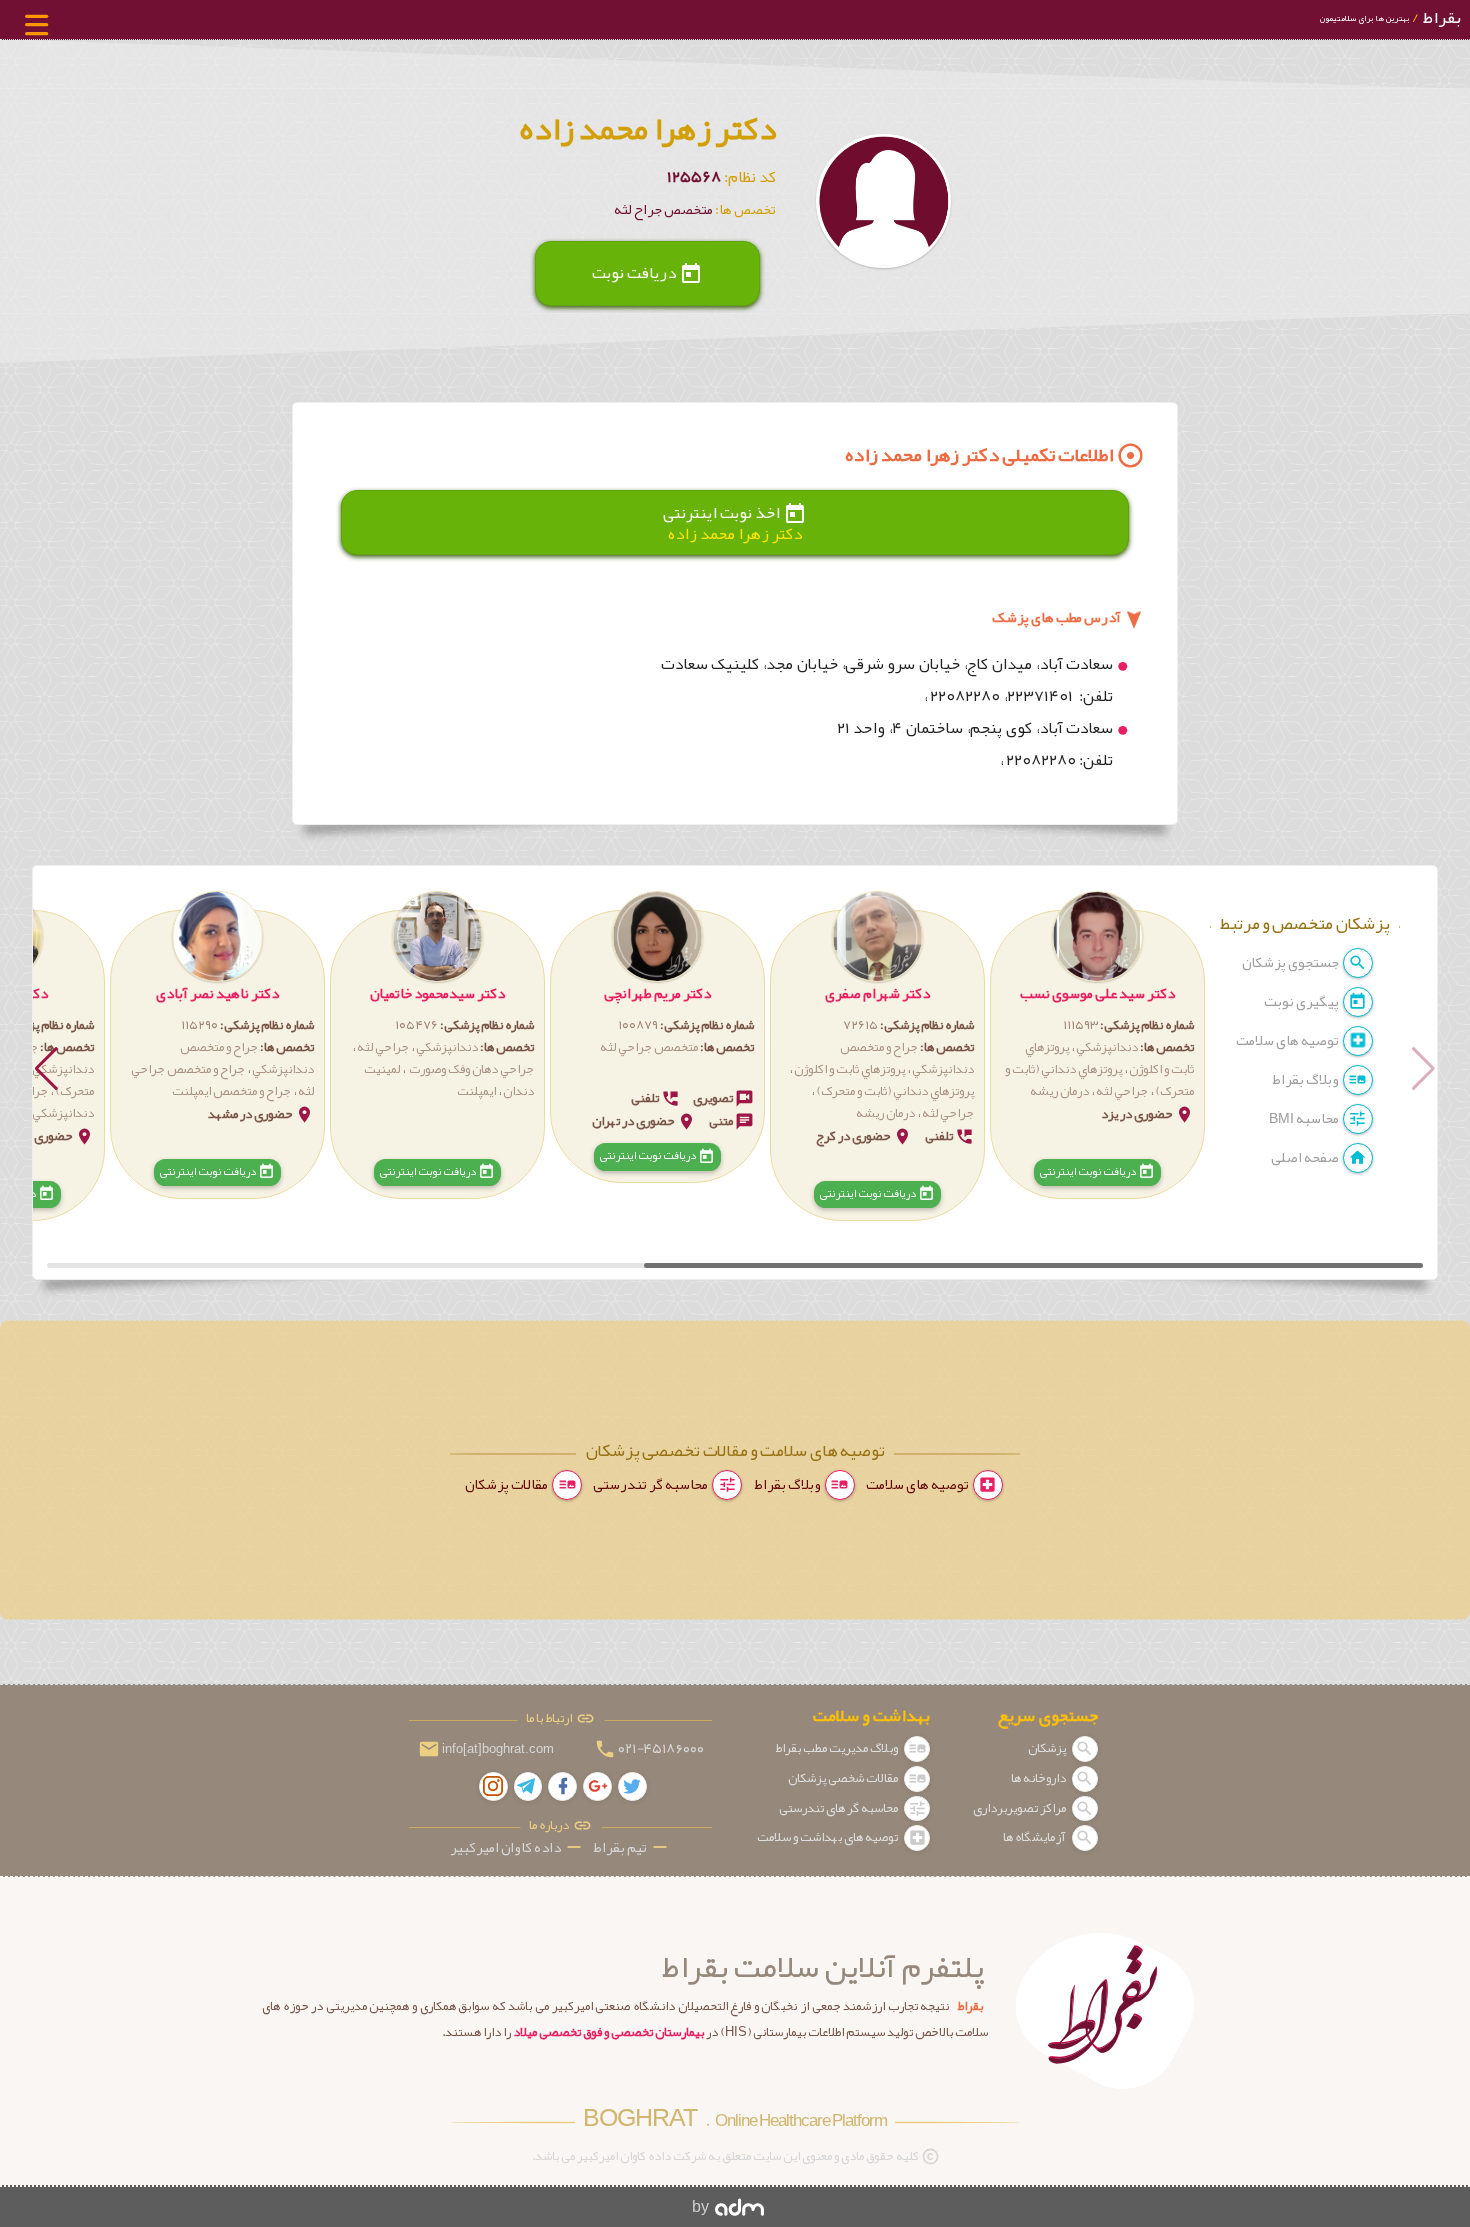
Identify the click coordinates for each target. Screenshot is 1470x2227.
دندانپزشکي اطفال (48, 1113)
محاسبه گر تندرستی (651, 1484)
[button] (1097, 1046)
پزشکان (1048, 1748)
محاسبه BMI (1305, 1118)
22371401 (1041, 696)
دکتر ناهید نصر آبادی (217, 993)
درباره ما (551, 1825)
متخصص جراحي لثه (649, 1047)
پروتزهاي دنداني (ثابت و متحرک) (895, 1091)
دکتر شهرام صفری (877, 993)
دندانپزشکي (1106, 1047)
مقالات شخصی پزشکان (844, 1778)
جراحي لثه (1122, 1091)
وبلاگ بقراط (1306, 1079)
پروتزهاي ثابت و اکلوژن (849, 1069)
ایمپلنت (476, 1091)
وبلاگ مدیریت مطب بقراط (837, 1748)
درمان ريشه (1059, 1091)
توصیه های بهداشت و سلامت (828, 1837)
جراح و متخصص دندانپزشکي (907, 1058)
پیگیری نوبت (1302, 1001)
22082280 (965, 696)
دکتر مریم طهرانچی (657, 993)
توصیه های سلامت (1288, 1040)
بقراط (1390, 17)
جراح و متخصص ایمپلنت (231, 1091)
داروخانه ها (1039, 1778)
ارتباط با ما (551, 1718)
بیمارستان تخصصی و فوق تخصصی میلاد (608, 2032)
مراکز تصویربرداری (1020, 1808)
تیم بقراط (632, 1847)
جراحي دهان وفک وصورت (470, 1069)
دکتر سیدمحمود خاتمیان (437, 993)
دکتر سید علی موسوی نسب (1097, 993)
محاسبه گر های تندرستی (839, 1808)
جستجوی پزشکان (1291, 962)
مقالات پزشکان (507, 1484)
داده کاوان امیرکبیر (517, 1847)
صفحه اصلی (1306, 1157)
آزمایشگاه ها (1035, 1837)
